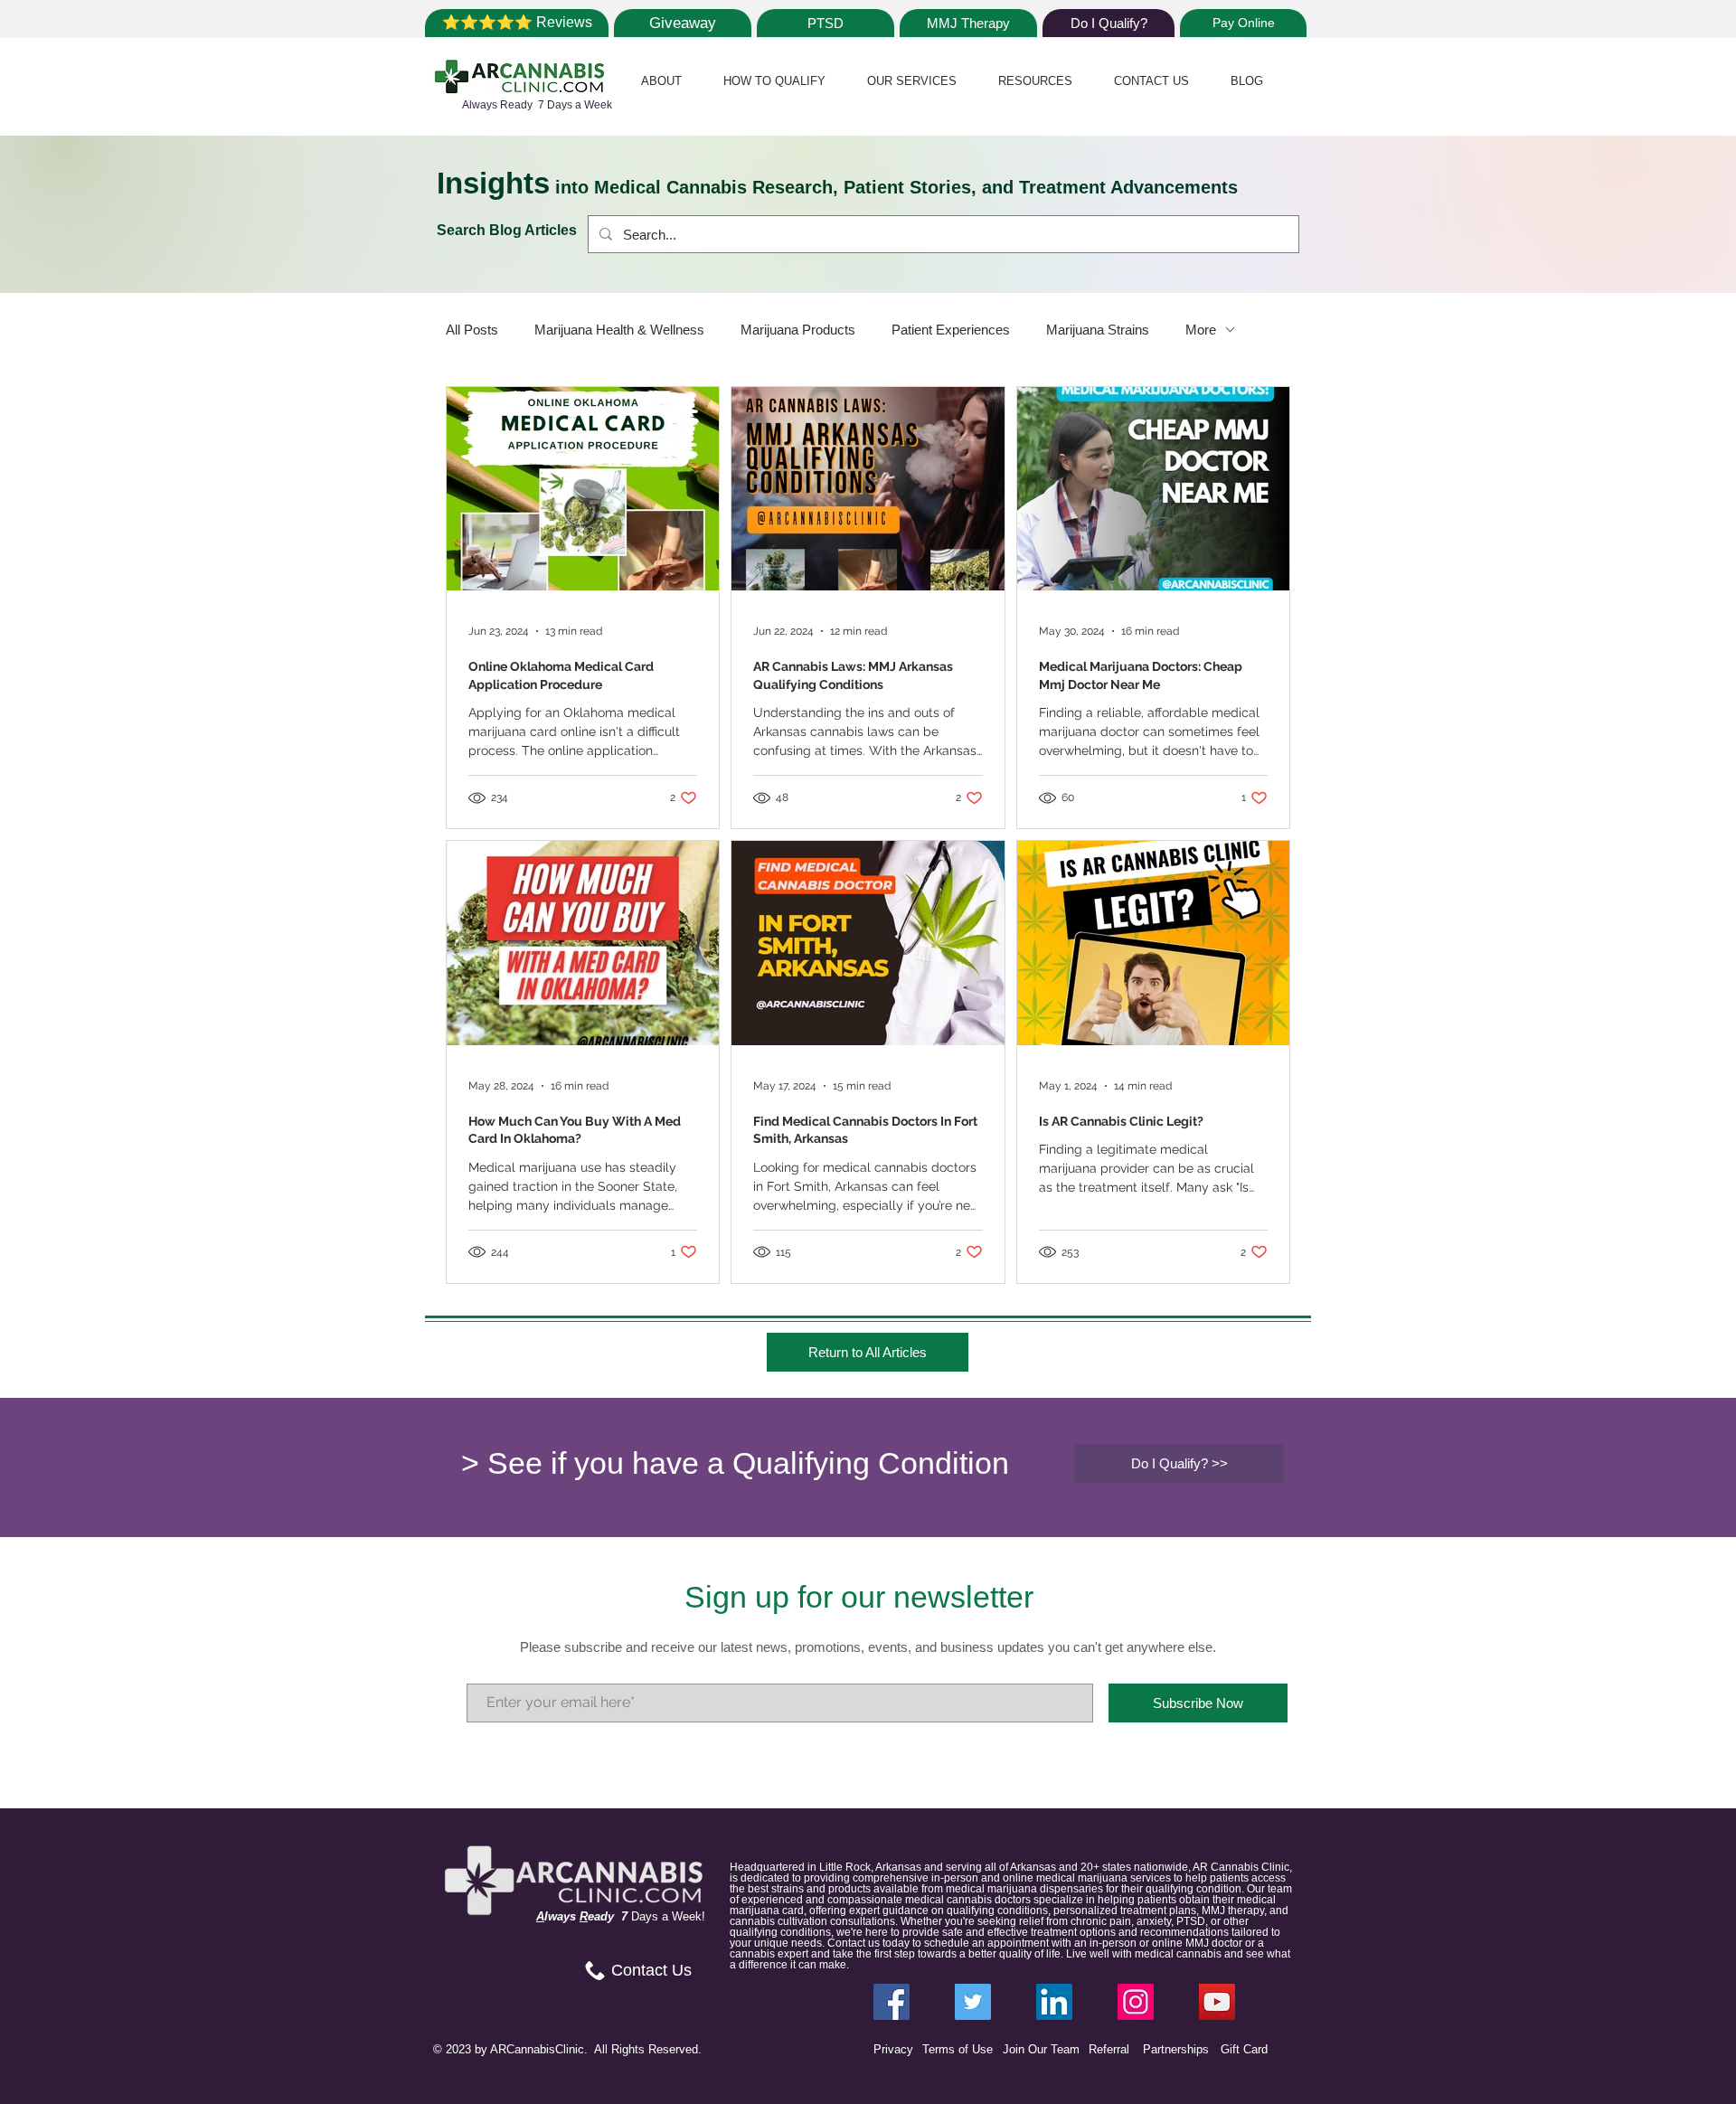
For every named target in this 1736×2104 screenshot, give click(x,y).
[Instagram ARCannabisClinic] (1136, 2002)
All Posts (472, 330)
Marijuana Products (798, 330)
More (1201, 330)
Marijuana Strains (1098, 330)
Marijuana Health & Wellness (619, 330)
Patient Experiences (951, 330)
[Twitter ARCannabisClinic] (973, 2002)
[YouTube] (1217, 2002)
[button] (661, 81)
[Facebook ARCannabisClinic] (892, 2002)
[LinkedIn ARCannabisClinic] (1054, 2002)
